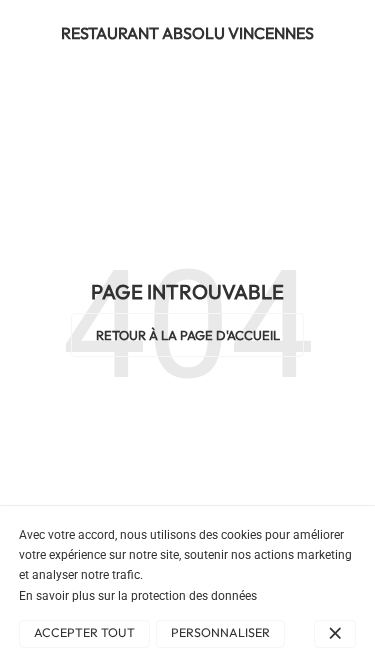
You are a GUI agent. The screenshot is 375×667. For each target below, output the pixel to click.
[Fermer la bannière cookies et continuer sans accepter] (335, 634)
